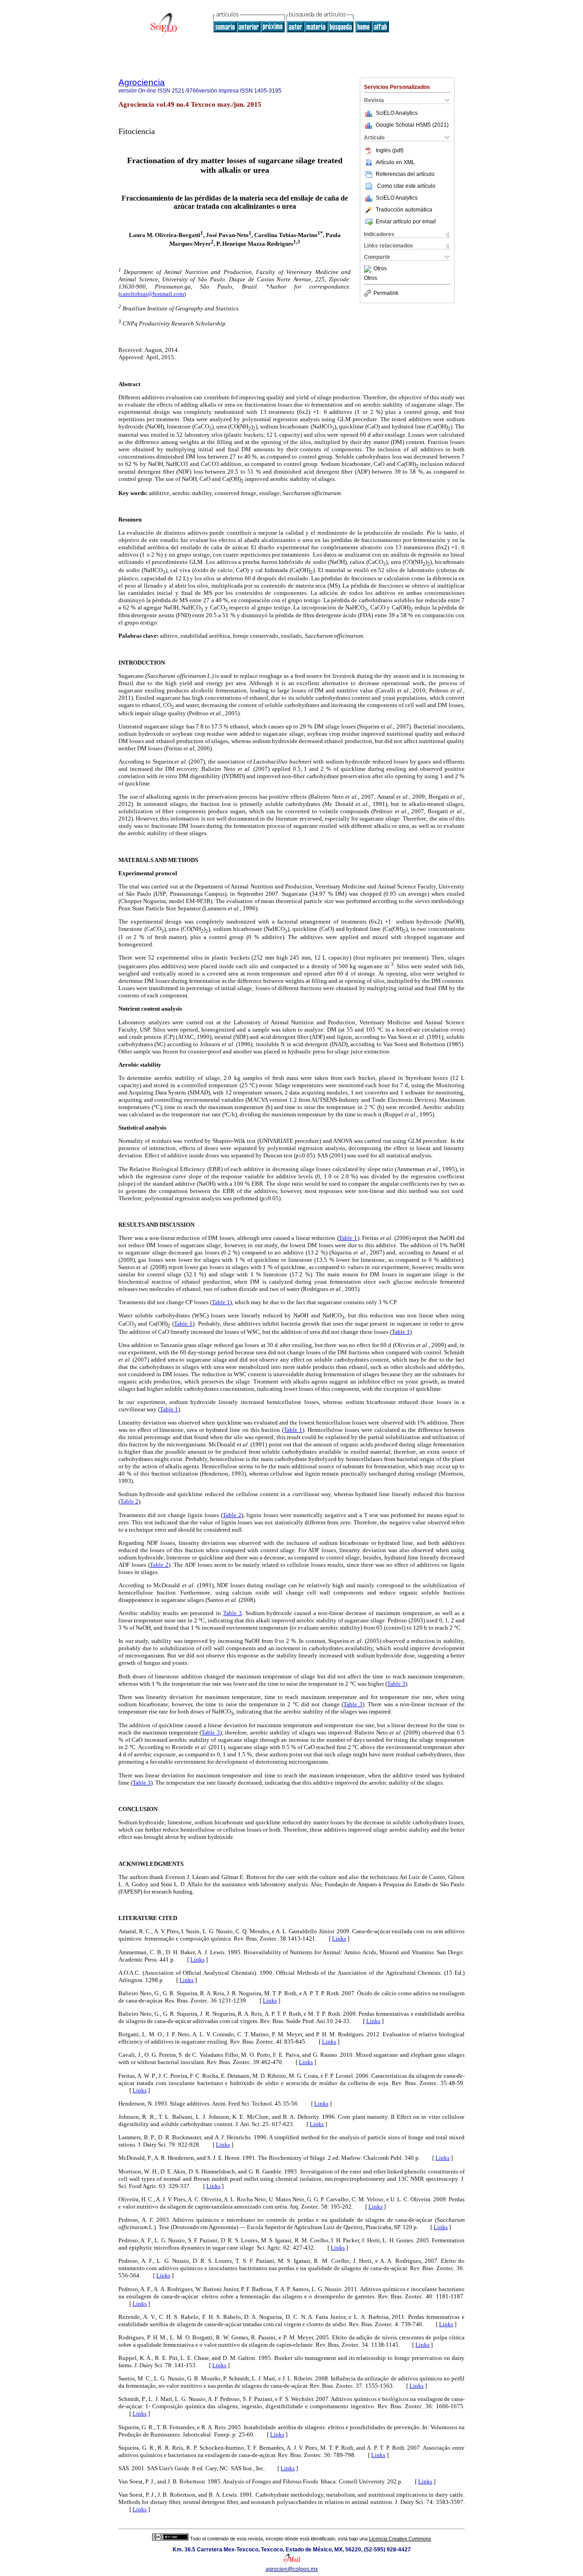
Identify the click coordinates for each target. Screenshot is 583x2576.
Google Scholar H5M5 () (412, 125)
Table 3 (233, 1613)
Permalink (386, 293)
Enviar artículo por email (406, 222)
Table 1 (348, 1238)
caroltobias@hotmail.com (152, 294)
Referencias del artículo (405, 174)
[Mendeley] (369, 269)
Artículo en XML (395, 162)
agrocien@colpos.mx (292, 2569)
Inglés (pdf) (390, 150)
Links (339, 1938)
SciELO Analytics (397, 113)
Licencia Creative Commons (400, 2539)
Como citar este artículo (406, 186)
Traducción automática (404, 210)
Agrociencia (142, 82)
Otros (380, 269)
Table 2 (129, 1501)
